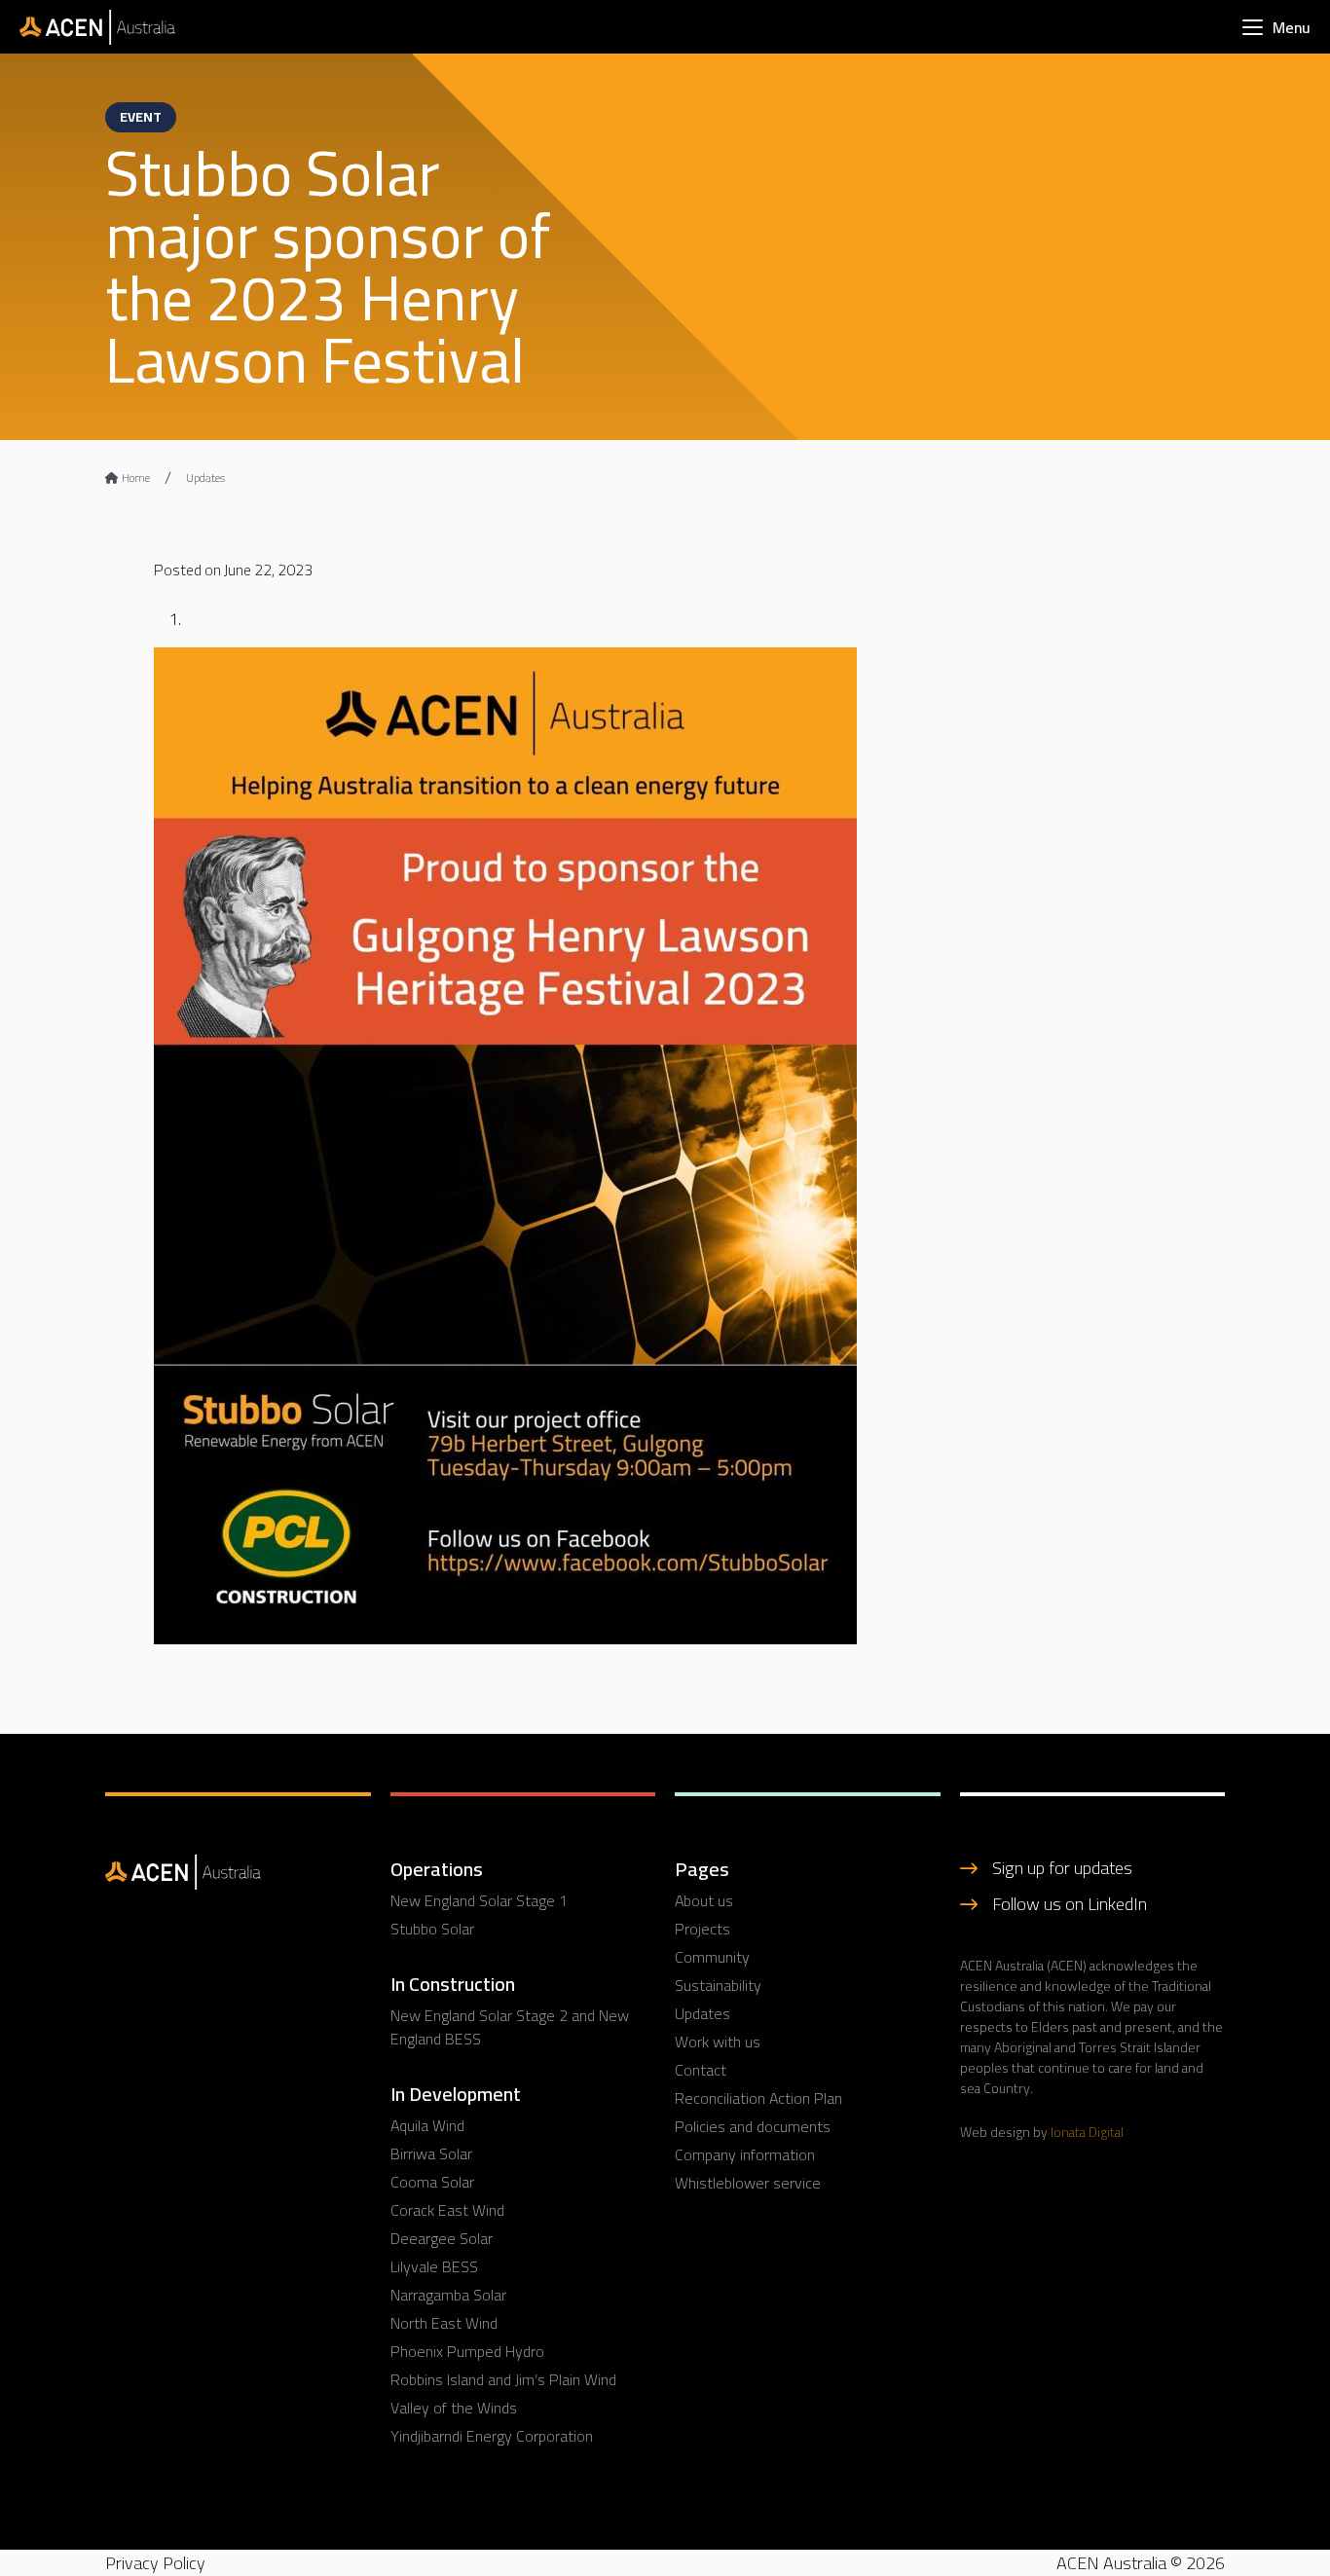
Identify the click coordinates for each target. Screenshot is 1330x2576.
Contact (701, 2070)
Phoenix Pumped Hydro (467, 2351)
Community (712, 1957)
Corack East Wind (447, 2210)
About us (704, 1900)
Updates (205, 478)
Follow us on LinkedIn (1070, 1904)
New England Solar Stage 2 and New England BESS (510, 2027)
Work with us (718, 2042)
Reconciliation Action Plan (758, 2098)
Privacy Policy (155, 2563)
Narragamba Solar (448, 2295)
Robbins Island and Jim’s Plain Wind (503, 2379)
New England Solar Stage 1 (479, 1900)
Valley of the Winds (454, 2408)
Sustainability (718, 1985)
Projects (702, 1929)
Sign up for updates (1062, 1868)
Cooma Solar (432, 2182)
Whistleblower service (748, 2183)
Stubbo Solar (432, 1929)
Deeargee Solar (442, 2238)
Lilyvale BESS (434, 2266)
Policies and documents (753, 2126)
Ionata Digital (1087, 2132)
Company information (745, 2154)
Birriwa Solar (431, 2153)
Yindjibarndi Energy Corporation (492, 2436)
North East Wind (444, 2323)
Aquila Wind (427, 2125)
